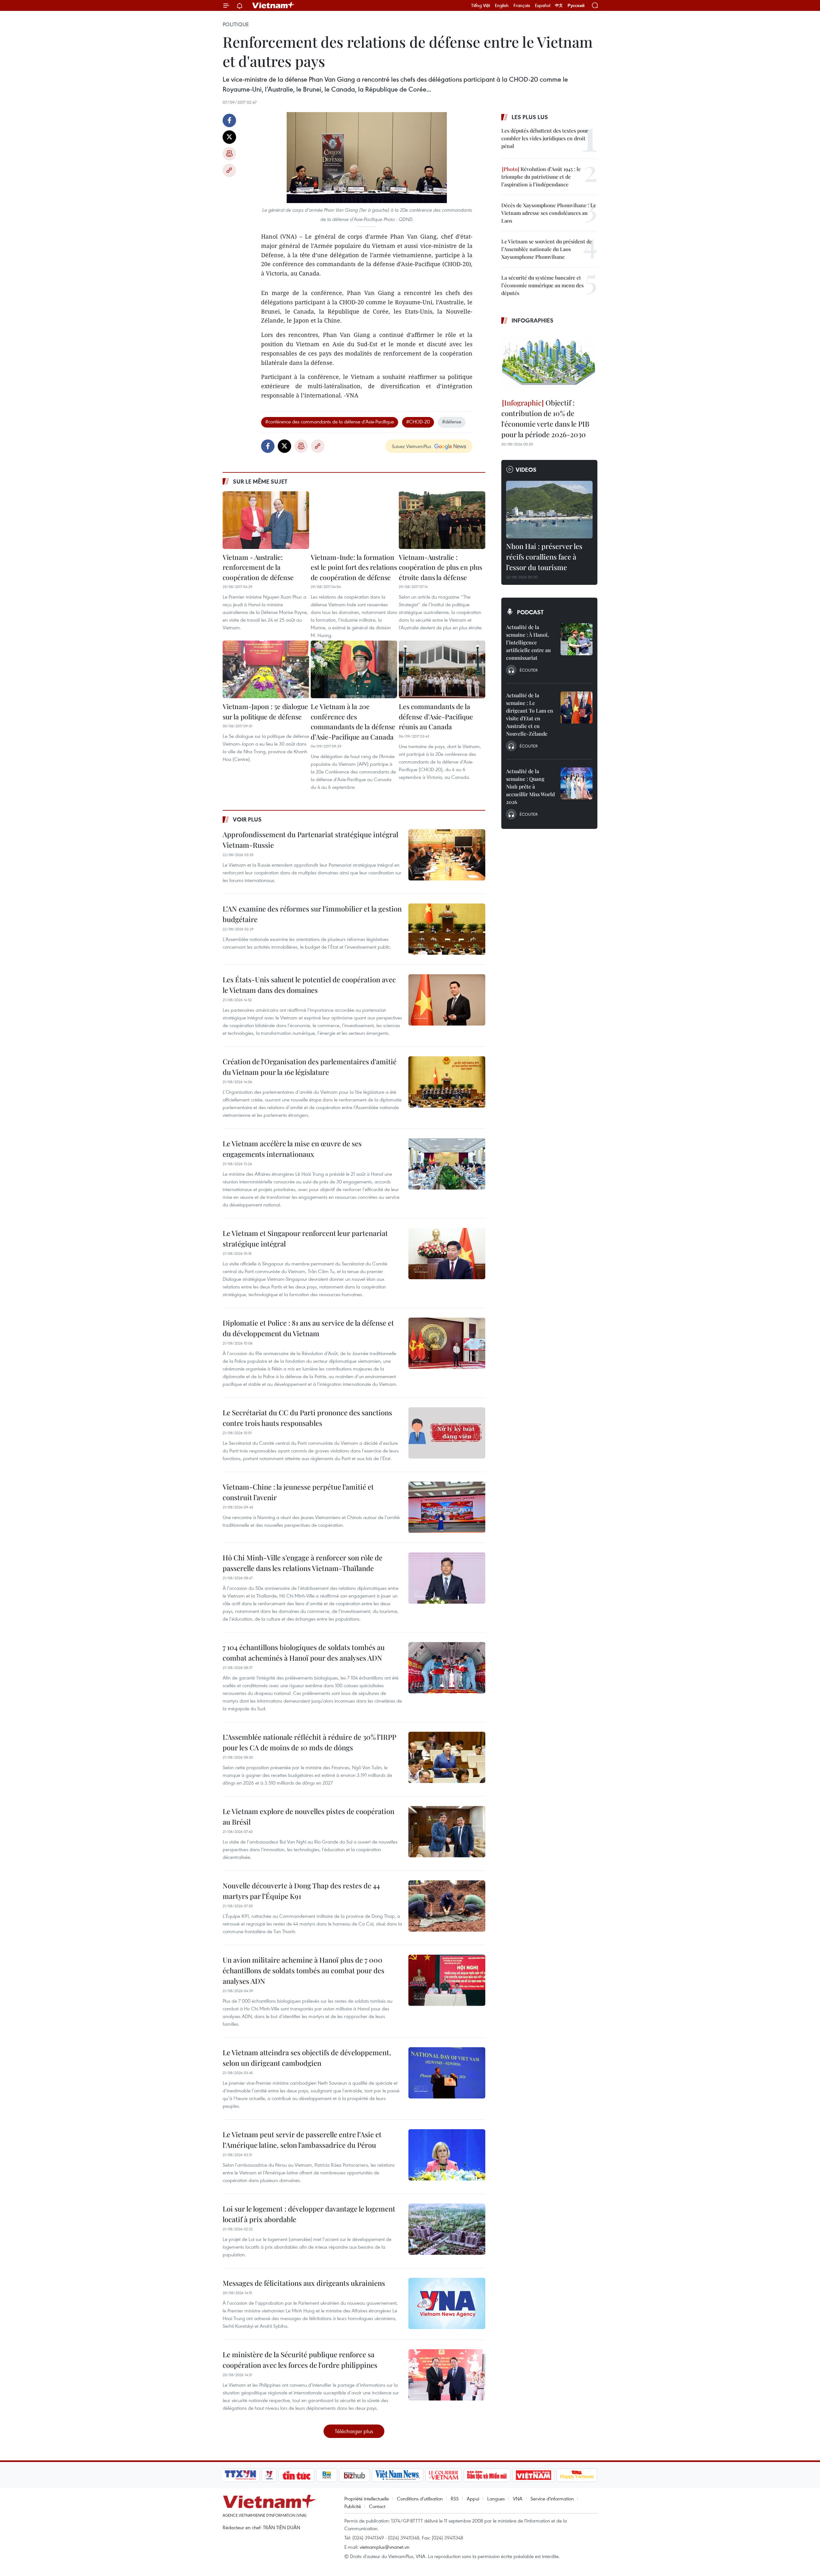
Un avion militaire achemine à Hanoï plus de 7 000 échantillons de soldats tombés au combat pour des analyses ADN (303, 1970)
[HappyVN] (577, 2475)
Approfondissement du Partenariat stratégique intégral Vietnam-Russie (310, 840)
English (502, 5)
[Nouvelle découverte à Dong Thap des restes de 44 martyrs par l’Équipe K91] (447, 1906)
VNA (518, 2498)
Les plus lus (530, 117)
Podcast (530, 612)
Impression (229, 154)
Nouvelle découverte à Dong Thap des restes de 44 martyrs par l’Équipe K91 (301, 1891)
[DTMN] (487, 2475)
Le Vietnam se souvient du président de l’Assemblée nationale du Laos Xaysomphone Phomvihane (547, 249)
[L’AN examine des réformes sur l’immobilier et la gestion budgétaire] (447, 929)
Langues (496, 2498)
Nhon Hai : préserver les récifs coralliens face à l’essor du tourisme (544, 557)
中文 (559, 5)
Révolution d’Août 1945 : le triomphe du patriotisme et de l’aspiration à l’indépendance (541, 177)
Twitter (229, 137)
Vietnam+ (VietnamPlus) (274, 5)
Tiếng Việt (481, 5)
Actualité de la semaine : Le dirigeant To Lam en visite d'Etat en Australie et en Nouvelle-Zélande (530, 714)
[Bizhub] (354, 2475)
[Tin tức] (297, 2475)
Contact (377, 2506)
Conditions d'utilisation (420, 2498)
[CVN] (443, 2475)
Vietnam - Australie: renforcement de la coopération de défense (258, 567)
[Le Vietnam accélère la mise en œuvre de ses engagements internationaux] (447, 1164)
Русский (576, 6)
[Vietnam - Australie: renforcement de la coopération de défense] (266, 520)
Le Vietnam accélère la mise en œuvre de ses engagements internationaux (292, 1149)
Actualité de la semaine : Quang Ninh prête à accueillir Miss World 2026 (530, 786)
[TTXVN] (241, 2475)
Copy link (229, 170)
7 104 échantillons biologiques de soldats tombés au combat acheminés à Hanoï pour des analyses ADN (304, 1652)
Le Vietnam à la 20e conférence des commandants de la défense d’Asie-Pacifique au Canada (353, 721)
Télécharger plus (354, 2431)
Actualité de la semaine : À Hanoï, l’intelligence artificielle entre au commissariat (528, 642)
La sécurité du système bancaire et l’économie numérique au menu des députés (542, 285)
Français (522, 5)
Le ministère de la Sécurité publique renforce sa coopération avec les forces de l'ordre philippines (300, 2360)
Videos (526, 470)
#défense (452, 421)
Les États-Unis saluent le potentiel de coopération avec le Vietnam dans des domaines (309, 985)
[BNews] (327, 2475)
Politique (236, 24)
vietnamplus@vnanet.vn (385, 2547)
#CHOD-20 (418, 421)
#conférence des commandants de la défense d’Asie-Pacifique (330, 421)
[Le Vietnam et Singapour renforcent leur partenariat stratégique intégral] (447, 1254)
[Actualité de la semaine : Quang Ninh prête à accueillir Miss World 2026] (577, 783)
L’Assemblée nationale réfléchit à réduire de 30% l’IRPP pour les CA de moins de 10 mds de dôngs (309, 1742)
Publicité (353, 2506)
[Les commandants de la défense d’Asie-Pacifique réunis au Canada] (442, 669)
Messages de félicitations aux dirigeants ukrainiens (304, 2283)
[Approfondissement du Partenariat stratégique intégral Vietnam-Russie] (447, 855)
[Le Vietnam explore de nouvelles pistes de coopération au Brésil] (447, 1832)
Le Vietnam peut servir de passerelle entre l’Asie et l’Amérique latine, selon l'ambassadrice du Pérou (302, 2140)
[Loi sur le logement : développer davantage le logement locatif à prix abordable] (447, 2229)
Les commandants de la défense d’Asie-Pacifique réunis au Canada (436, 716)
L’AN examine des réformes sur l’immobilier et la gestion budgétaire (312, 914)
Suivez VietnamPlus (411, 446)
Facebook (229, 120)
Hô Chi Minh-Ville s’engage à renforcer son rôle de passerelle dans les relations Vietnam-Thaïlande (303, 1563)
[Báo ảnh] (533, 2475)
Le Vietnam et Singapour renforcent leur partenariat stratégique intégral (305, 1238)
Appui (473, 2498)
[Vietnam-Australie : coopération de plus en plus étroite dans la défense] (442, 520)
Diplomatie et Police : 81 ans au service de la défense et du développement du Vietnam (308, 1328)
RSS (455, 2498)
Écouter (529, 670)
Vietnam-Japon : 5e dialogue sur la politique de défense (265, 711)
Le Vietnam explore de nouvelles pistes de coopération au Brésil (308, 1816)
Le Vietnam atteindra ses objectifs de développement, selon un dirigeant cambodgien (307, 2058)
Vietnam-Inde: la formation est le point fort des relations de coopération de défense (354, 567)
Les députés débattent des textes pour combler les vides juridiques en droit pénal (545, 138)
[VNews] (269, 2475)
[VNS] (397, 2475)
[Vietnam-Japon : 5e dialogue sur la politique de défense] (266, 669)
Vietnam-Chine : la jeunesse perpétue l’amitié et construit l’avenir (298, 1492)
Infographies (533, 320)
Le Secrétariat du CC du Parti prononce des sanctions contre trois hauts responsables (307, 1418)
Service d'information (552, 2498)
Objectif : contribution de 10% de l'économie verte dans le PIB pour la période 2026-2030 (545, 418)
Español (543, 5)
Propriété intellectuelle (367, 2498)
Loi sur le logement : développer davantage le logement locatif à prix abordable (309, 2214)
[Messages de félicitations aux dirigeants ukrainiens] (447, 2303)
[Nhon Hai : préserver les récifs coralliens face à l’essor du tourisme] (549, 510)
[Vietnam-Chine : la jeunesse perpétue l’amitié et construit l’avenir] (447, 1507)
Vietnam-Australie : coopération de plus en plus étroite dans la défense (440, 567)
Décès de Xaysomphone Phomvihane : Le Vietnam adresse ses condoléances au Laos (549, 213)
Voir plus (247, 819)
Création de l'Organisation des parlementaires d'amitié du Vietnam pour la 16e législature (310, 1067)
